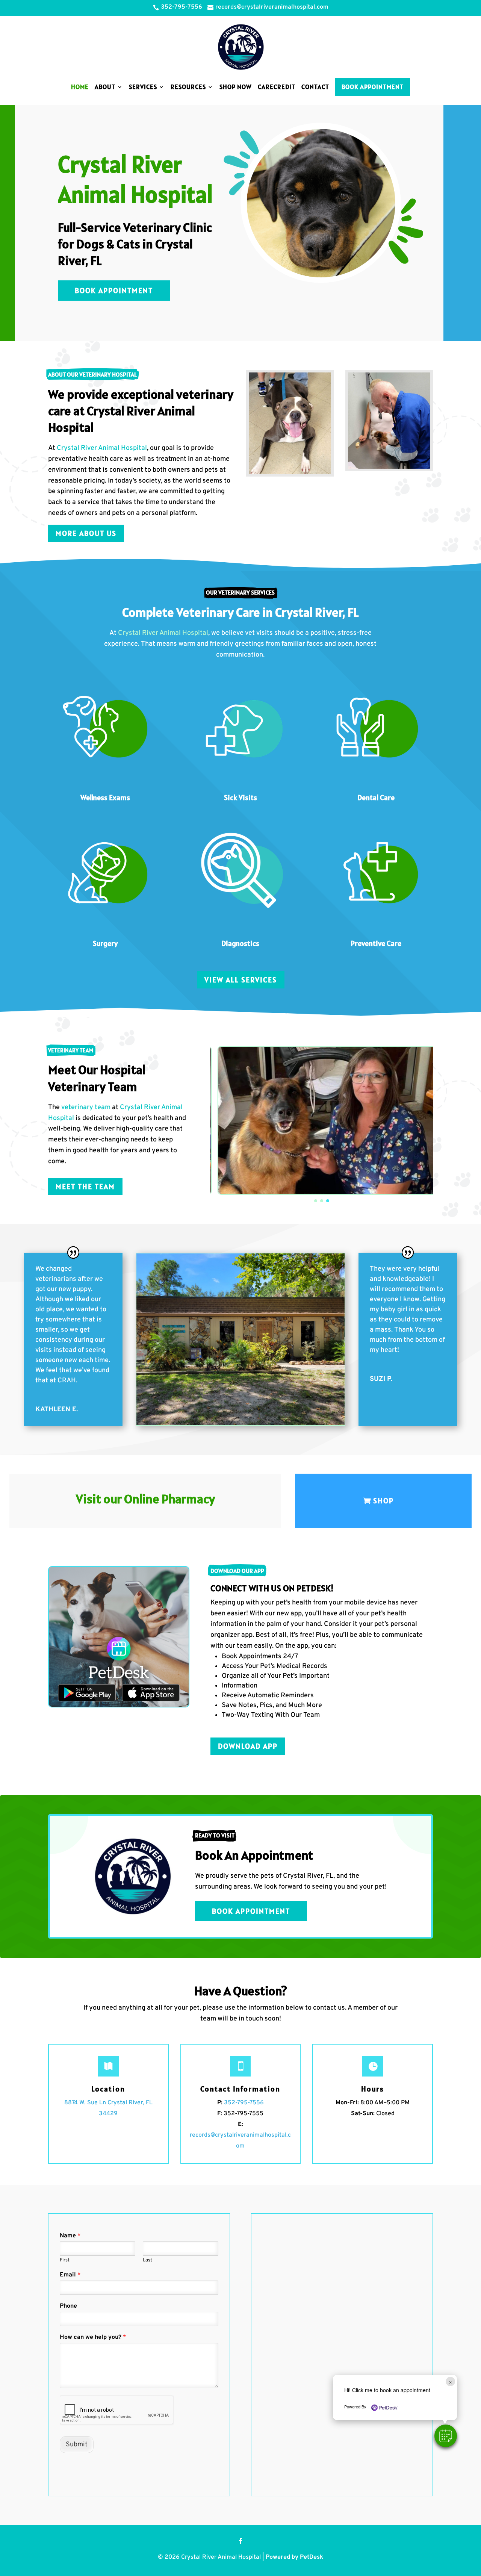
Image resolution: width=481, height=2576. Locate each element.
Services (143, 87)
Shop (383, 1501)
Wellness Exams (105, 798)
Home (80, 87)
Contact (315, 87)
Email (70, 2275)
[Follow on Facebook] (240, 2541)
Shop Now (236, 87)
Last (147, 2260)
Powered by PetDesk (294, 2557)
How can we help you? (93, 2337)
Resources (188, 87)
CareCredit (277, 87)
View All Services (241, 980)
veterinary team (86, 1107)
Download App (248, 1746)
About (105, 87)
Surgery (105, 943)
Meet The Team (85, 1187)
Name (70, 2236)
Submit (77, 2445)
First (65, 2260)
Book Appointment (373, 87)
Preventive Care (376, 943)
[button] (446, 2436)
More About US (86, 533)
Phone (68, 2306)
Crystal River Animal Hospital (102, 448)
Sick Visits (240, 798)
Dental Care (376, 798)
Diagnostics (240, 943)
